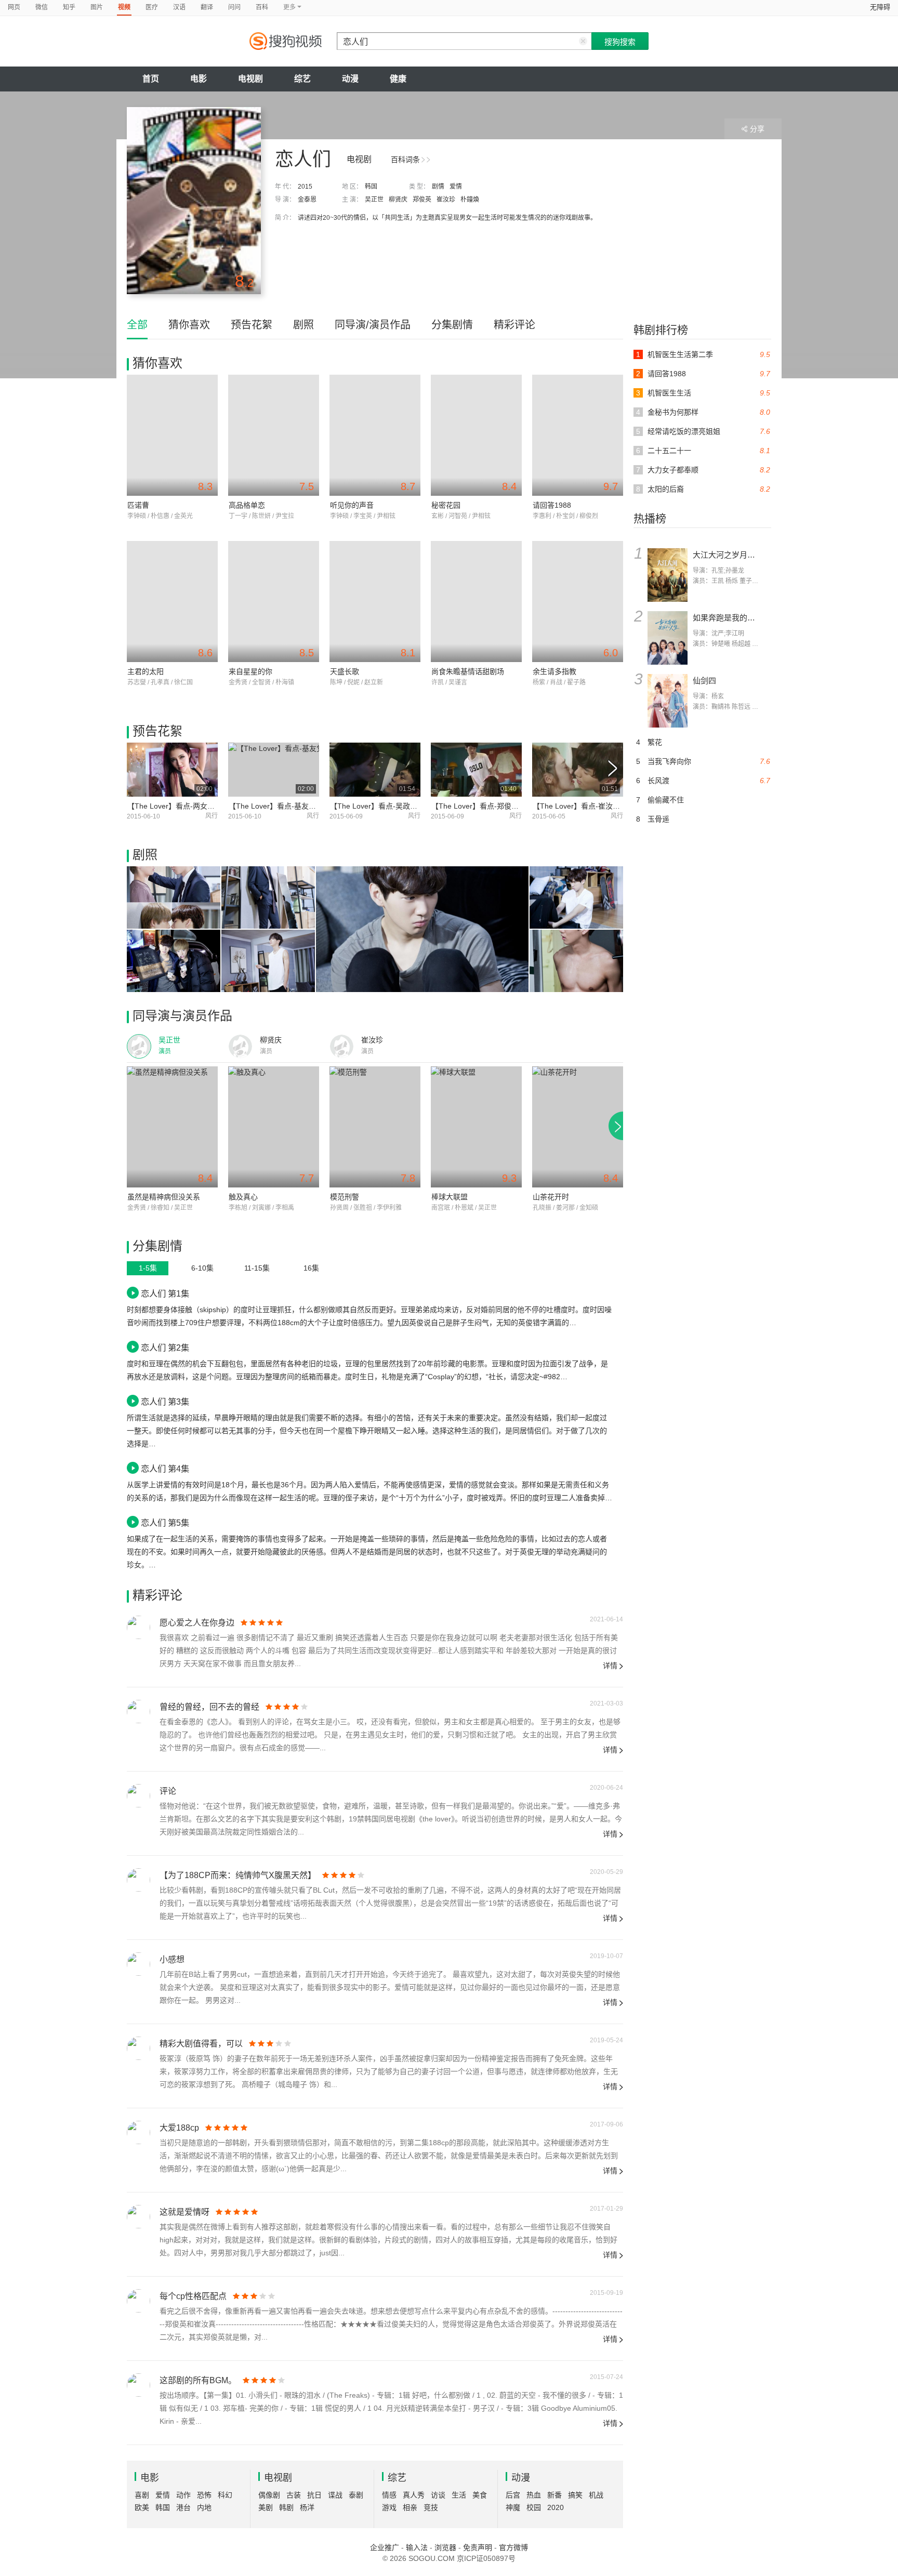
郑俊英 (422, 200)
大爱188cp (179, 2128)
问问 (234, 7)
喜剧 (142, 2495)
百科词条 (405, 160)
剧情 (438, 187)
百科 (262, 7)
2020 (556, 2507)
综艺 (302, 79)
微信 (42, 7)
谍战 (335, 2495)
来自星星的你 (250, 671)
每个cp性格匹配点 (193, 2296)
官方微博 (513, 2547)
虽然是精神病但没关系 (164, 1197)
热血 (534, 2495)
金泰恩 (307, 200)
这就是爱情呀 (184, 2212)
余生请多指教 (554, 671)
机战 (596, 2495)
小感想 (172, 1959)
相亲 (410, 2507)
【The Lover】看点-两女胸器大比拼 (186, 806)
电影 (199, 79)
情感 (389, 2495)
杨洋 (307, 2507)
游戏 (389, 2507)
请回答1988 (552, 505)
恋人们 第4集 (165, 1469)
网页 (14, 7)
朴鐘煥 (470, 200)
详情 (610, 1666)
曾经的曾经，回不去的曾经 (209, 1707)
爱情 (456, 187)
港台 (183, 2507)
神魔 (513, 2507)
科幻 (225, 2495)
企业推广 (385, 2547)
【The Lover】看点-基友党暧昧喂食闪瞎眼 (298, 806)
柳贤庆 (398, 200)
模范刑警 (345, 1197)
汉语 (179, 7)
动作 (183, 2495)
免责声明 (478, 2547)
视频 (124, 7)
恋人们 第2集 (165, 1348)
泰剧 (356, 2495)
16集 (311, 1268)
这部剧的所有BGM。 (198, 2380)
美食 (480, 2495)
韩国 (371, 187)
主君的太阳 (146, 671)
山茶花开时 (551, 1197)
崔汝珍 (446, 200)
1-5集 (148, 1268)
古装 (294, 2495)
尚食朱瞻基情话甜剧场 (468, 671)
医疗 (152, 7)
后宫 (513, 2495)
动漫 (350, 79)
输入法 (417, 2547)
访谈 (438, 2495)
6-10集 (202, 1268)
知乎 (69, 7)
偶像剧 (269, 2495)
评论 (168, 1791)
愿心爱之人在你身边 (197, 1623)
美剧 (266, 2507)
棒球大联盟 (450, 1197)
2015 (305, 187)
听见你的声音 (352, 505)
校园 (534, 2507)
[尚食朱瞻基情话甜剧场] (476, 602)
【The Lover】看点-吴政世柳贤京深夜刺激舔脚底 (410, 806)
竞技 (431, 2507)
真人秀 (414, 2495)
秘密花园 (446, 505)
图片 (97, 7)
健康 (398, 79)
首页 (151, 79)
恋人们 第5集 (165, 1523)
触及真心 (243, 1197)
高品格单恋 (247, 505)
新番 (554, 2495)
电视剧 (250, 79)
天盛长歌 (345, 671)
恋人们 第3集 (165, 1402)
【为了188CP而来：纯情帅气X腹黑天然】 (238, 1875)
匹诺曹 (138, 505)
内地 (204, 2507)
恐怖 (204, 2495)
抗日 (314, 2495)
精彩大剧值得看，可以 (201, 2044)
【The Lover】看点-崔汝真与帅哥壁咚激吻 (602, 806)
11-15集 (257, 1268)
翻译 (207, 7)
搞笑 (575, 2495)
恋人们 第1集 (165, 1293)
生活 (459, 2495)
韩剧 (286, 2507)
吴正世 (374, 200)
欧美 (142, 2507)
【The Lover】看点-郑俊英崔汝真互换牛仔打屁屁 (511, 806)
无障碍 (880, 7)
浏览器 (445, 2547)
